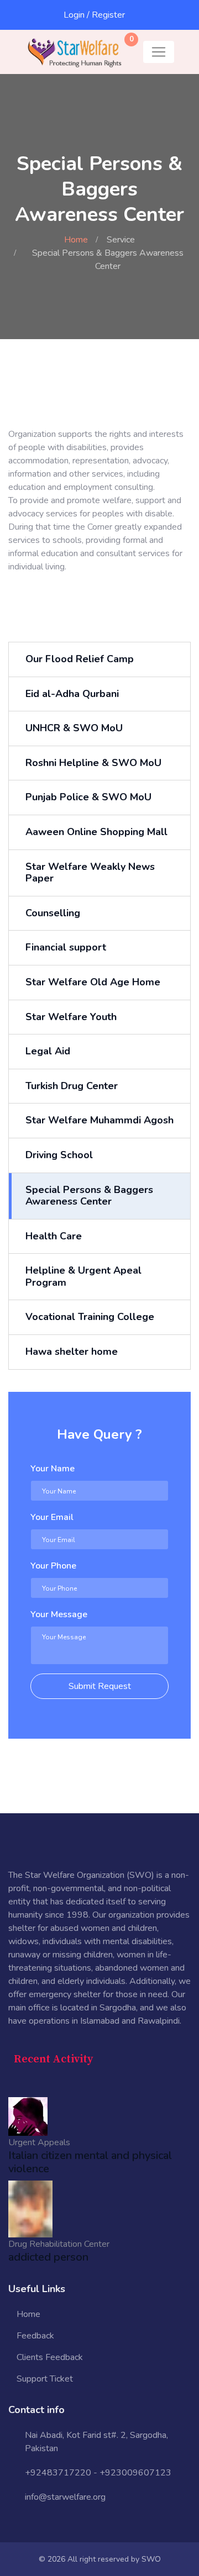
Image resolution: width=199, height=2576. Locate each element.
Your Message (59, 1614)
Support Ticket (45, 2379)
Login (74, 15)
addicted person (48, 2257)
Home (76, 240)
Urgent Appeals (39, 2142)
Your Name (53, 1469)
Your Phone (53, 1566)
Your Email (52, 1517)
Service (121, 240)
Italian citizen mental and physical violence (90, 2162)
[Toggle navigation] (159, 52)
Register (108, 15)
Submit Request (100, 1686)
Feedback (35, 2336)
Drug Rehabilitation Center (59, 2244)
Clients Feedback (50, 2357)
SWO (151, 2559)
